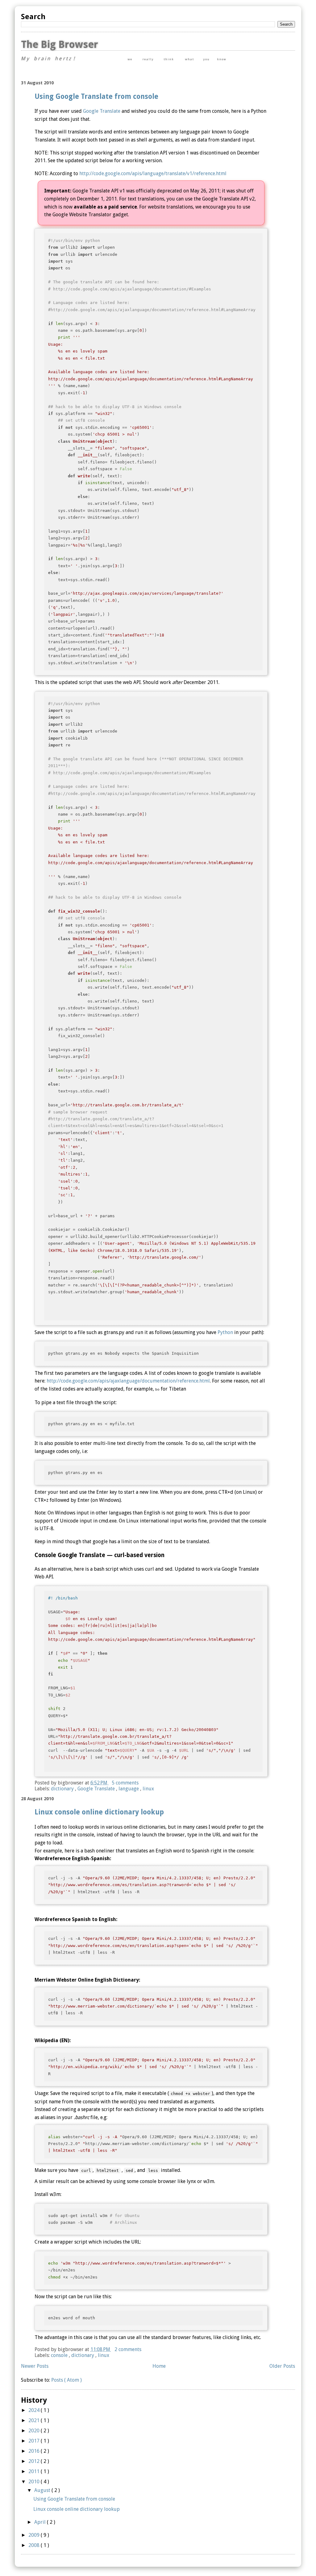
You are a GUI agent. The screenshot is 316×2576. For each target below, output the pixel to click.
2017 (35, 2441)
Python (225, 1332)
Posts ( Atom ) (67, 2380)
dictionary (63, 1789)
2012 (35, 2461)
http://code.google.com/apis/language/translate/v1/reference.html (153, 173)
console (60, 2355)
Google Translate (102, 111)
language (129, 1789)
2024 (35, 2410)
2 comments (128, 2349)
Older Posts (282, 2366)
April (41, 2522)
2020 (35, 2431)
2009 (35, 2535)
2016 (35, 2451)
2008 (35, 2545)
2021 (35, 2420)
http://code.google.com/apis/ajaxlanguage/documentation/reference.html (128, 1381)
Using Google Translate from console (96, 96)
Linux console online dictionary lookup (99, 1812)
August (43, 2490)
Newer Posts (35, 2366)
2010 (35, 2482)
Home (159, 2366)
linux (148, 1789)
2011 (35, 2471)
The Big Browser (59, 44)
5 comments (125, 1783)
